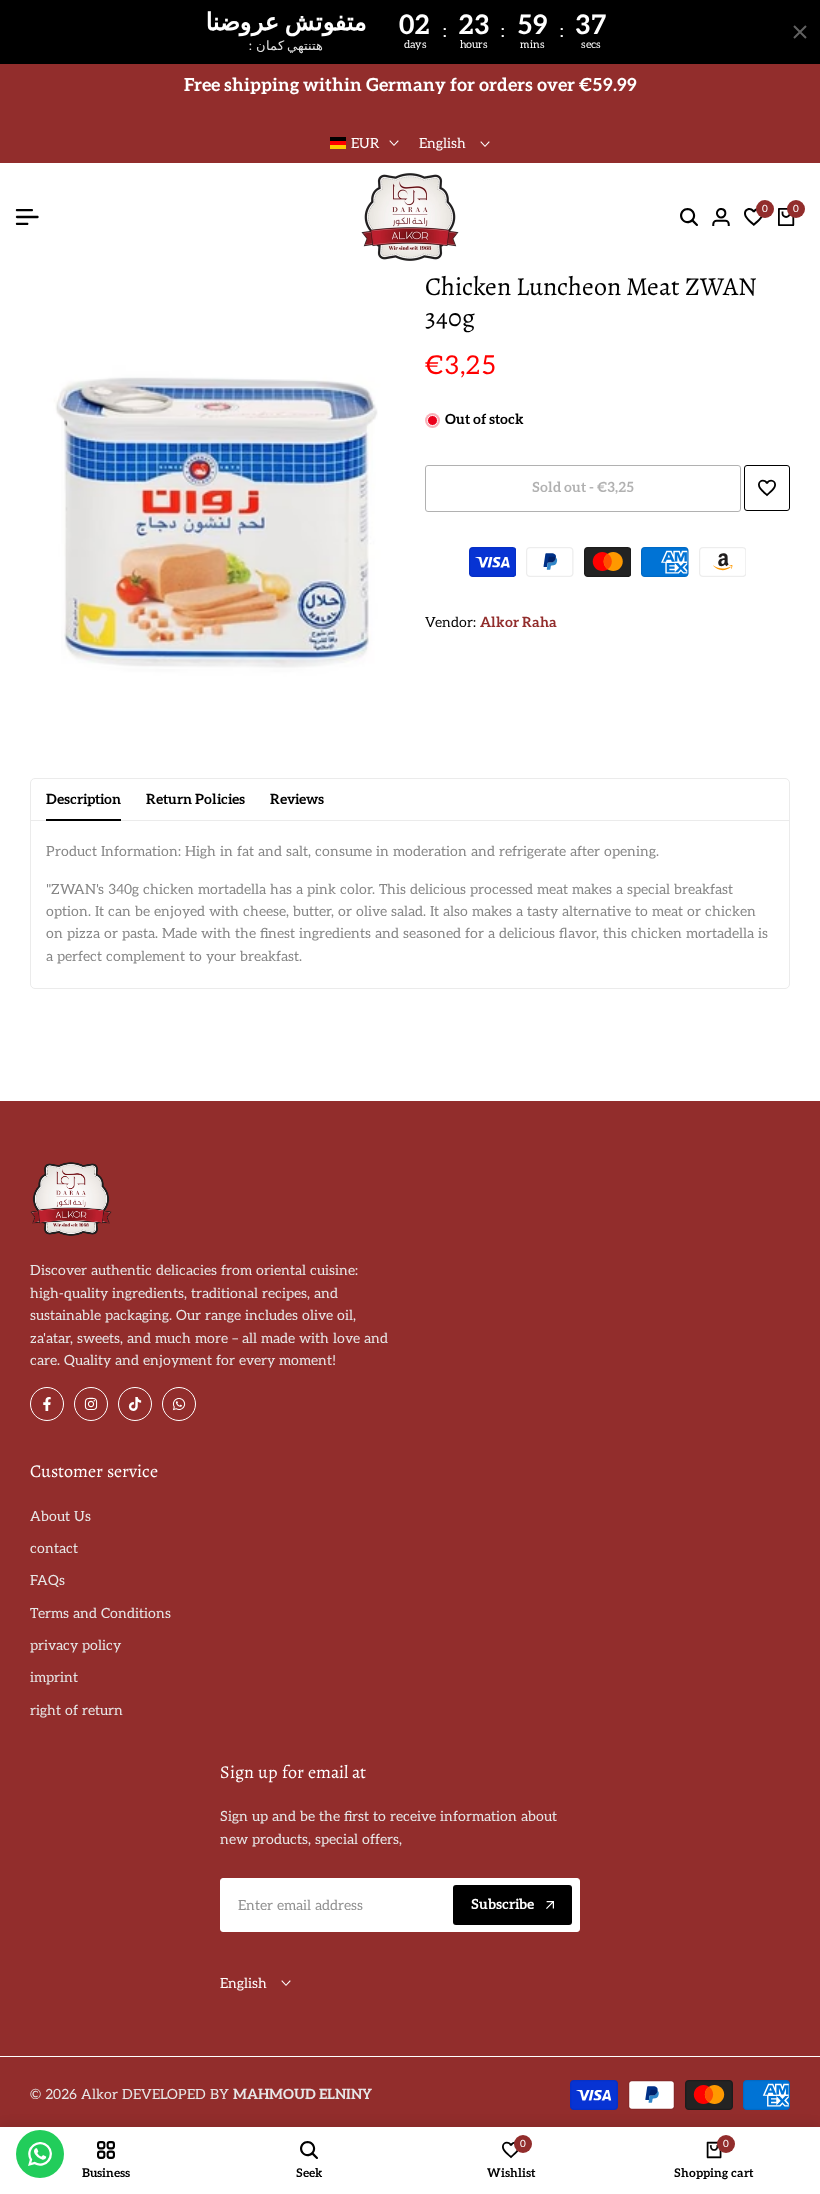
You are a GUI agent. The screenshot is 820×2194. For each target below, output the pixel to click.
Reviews (297, 799)
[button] (767, 488)
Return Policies (195, 799)
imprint (54, 1677)
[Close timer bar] (800, 32)
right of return (76, 1710)
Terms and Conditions (100, 1613)
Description (83, 799)
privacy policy (75, 1645)
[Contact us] (40, 2154)
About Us (60, 1516)
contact (54, 1548)
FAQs (47, 1580)
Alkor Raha (518, 622)
